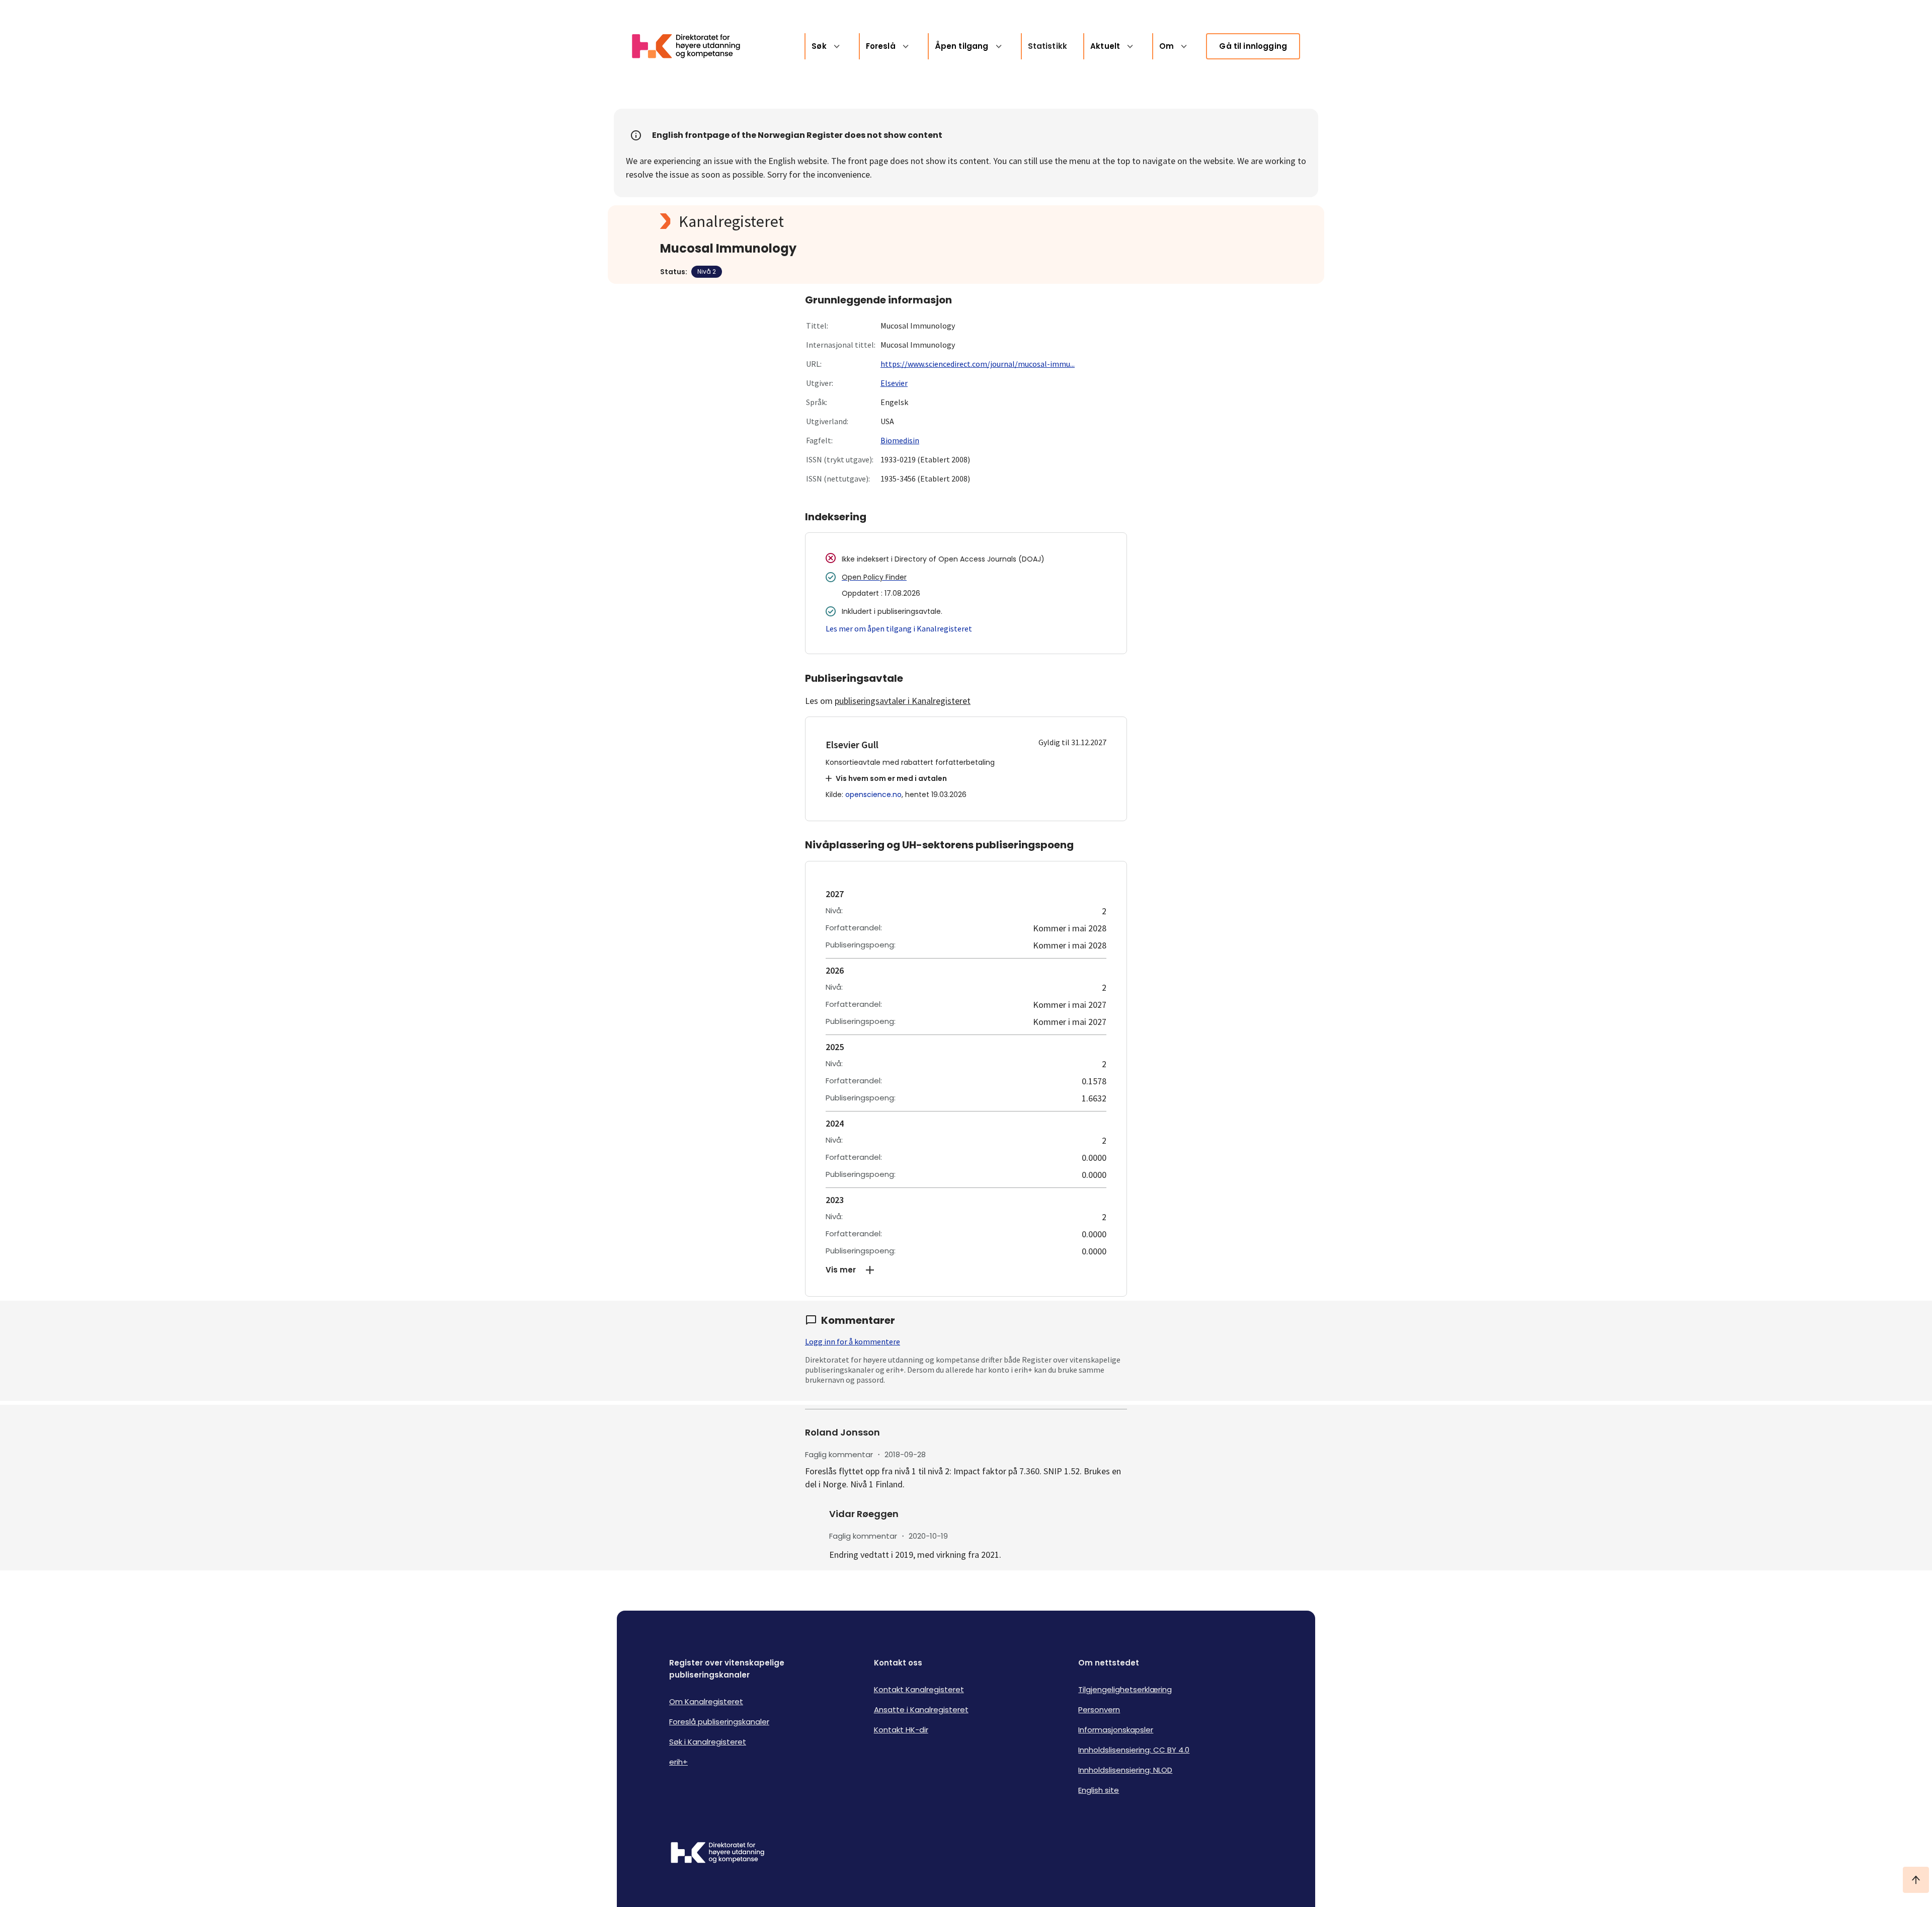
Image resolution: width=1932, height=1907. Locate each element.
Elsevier (894, 383)
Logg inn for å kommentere (853, 1341)
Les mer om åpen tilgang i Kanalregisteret (899, 628)
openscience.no (873, 794)
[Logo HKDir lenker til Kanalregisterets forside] (692, 46)
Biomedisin (900, 440)
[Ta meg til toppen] (1916, 1880)
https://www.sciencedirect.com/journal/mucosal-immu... (978, 364)
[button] (966, 1270)
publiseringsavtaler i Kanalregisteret (903, 701)
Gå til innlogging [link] (1253, 46)
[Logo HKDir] (717, 1854)
